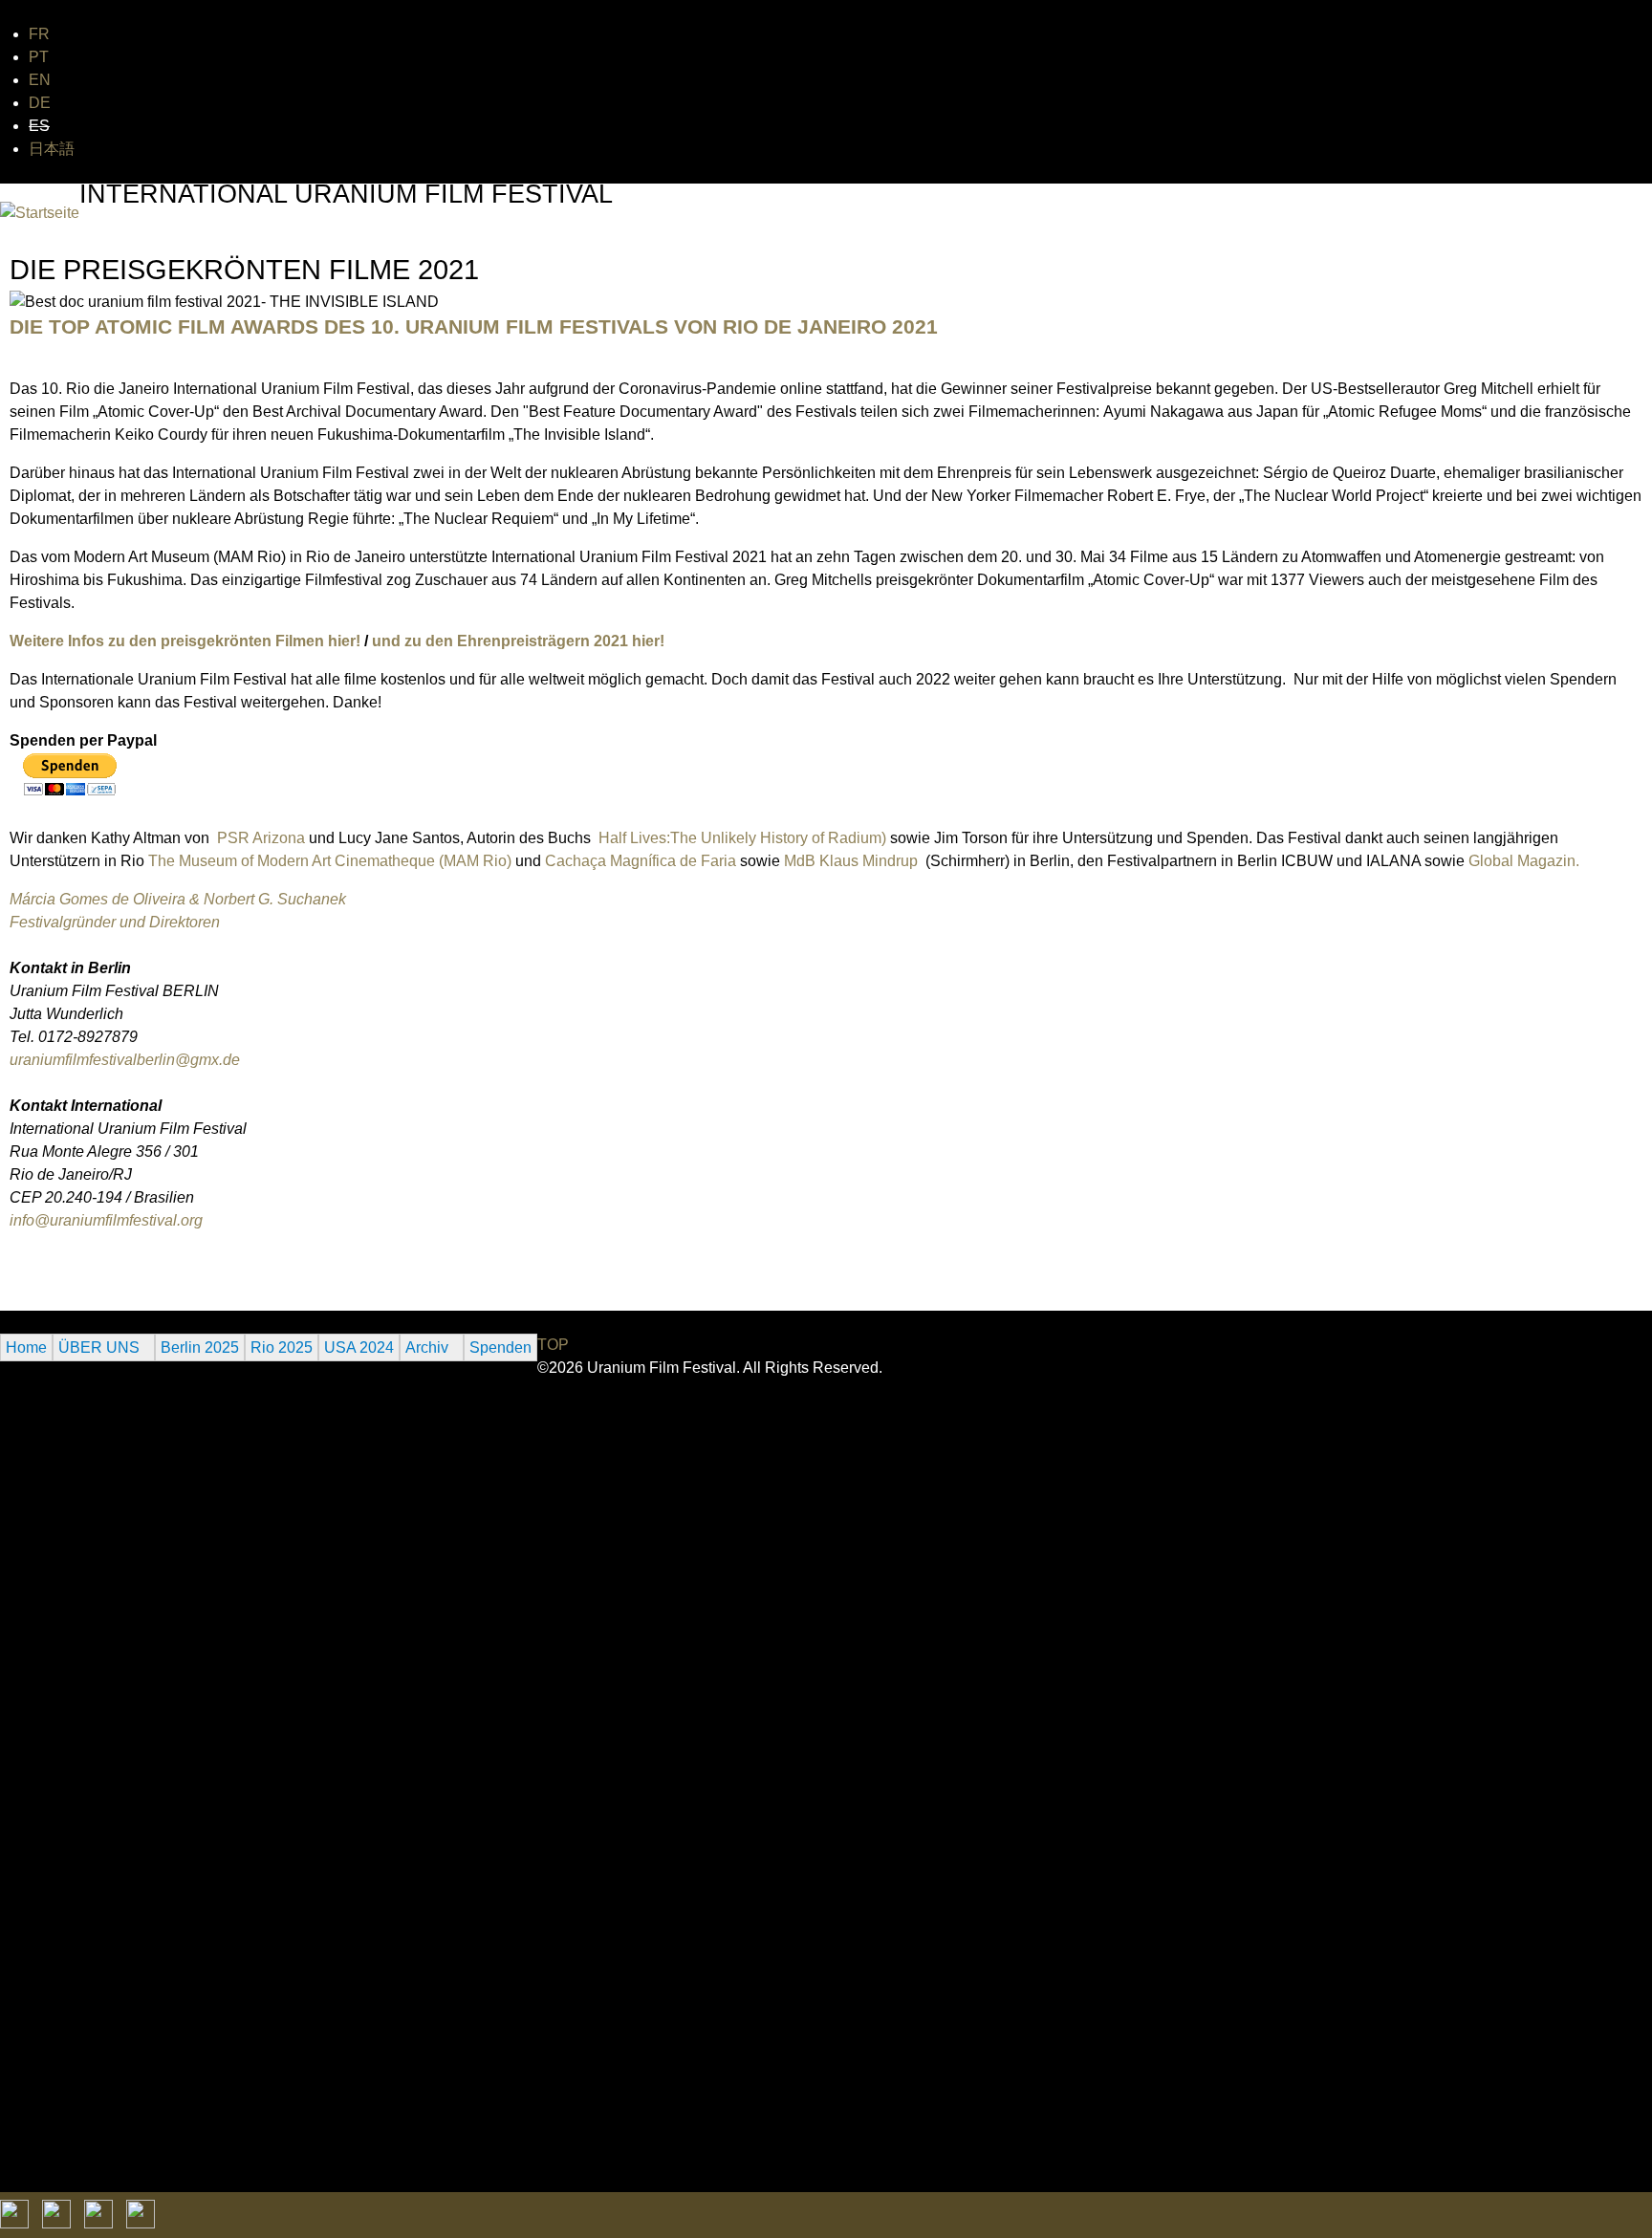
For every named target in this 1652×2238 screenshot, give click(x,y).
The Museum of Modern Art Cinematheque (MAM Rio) (330, 861)
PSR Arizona (261, 838)
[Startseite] (40, 213)
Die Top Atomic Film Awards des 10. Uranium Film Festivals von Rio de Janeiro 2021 (474, 326)
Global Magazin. (1524, 861)
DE (40, 103)
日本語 (52, 149)
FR (39, 34)
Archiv (427, 1347)
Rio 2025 (282, 1347)
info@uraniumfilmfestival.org (106, 1220)
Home (26, 1347)
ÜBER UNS (99, 1347)
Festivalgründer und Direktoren (115, 922)
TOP (553, 1345)
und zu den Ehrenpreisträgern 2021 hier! (518, 641)
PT (39, 57)
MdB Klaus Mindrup (853, 861)
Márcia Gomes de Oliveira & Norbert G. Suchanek (178, 899)
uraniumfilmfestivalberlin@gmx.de (125, 1060)
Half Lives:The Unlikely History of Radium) (742, 838)
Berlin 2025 (200, 1347)
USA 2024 (359, 1347)
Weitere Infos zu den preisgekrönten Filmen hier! (185, 641)
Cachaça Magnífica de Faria (639, 861)
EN (40, 80)
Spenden (500, 1347)
